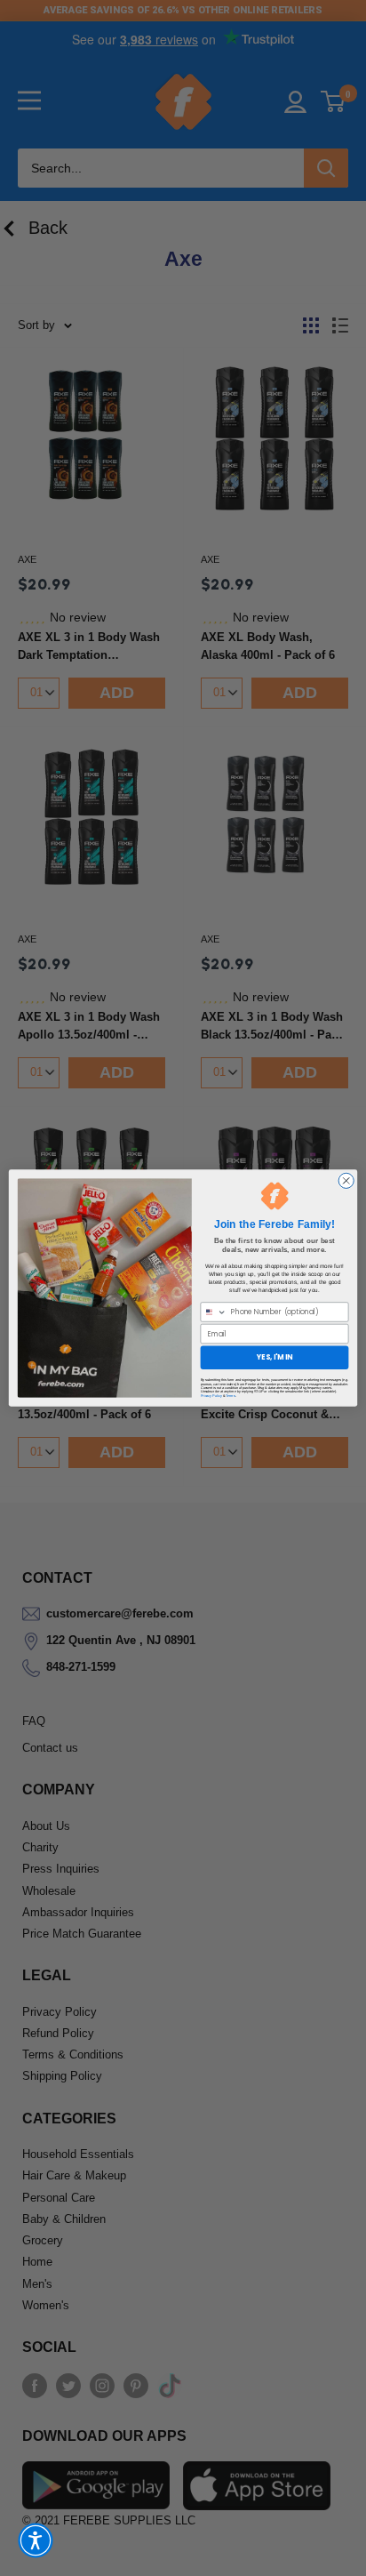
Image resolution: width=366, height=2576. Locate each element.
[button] (36, 2540)
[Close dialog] (346, 1180)
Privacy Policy (211, 1395)
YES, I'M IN (274, 1357)
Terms (231, 1395)
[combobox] (214, 1312)
